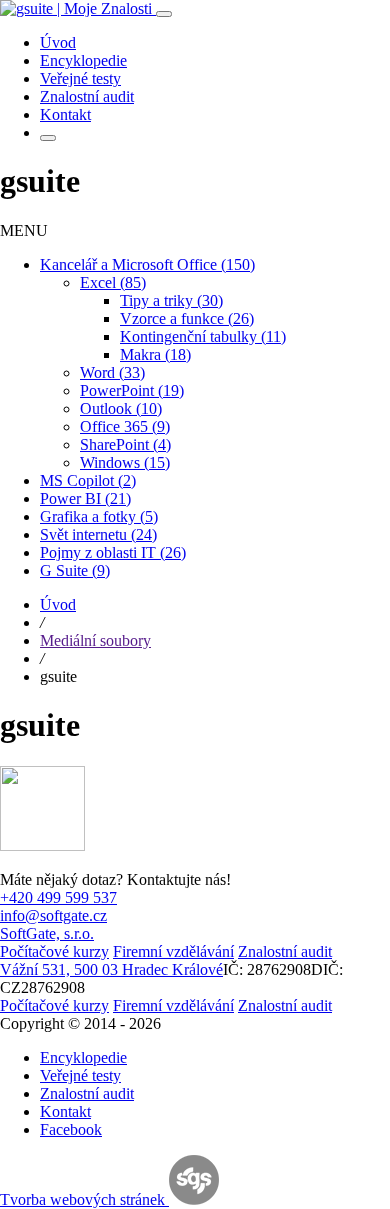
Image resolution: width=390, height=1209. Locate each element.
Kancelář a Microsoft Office (147, 264)
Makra (155, 354)
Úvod (58, 604)
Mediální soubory (95, 640)
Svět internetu (98, 534)
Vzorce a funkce (187, 318)
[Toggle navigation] (164, 14)
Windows (125, 462)
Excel (113, 282)
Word (112, 372)
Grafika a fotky (99, 516)
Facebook (71, 1129)
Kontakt (65, 1111)
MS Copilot (88, 480)
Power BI (85, 498)
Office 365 (125, 426)
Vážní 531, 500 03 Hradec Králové (111, 969)
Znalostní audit (87, 1093)
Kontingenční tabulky (203, 336)
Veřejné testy (80, 1075)
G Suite (75, 570)
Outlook (121, 408)
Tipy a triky (171, 300)
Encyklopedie (83, 1057)
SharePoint (125, 444)
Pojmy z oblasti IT (113, 552)
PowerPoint (132, 390)
